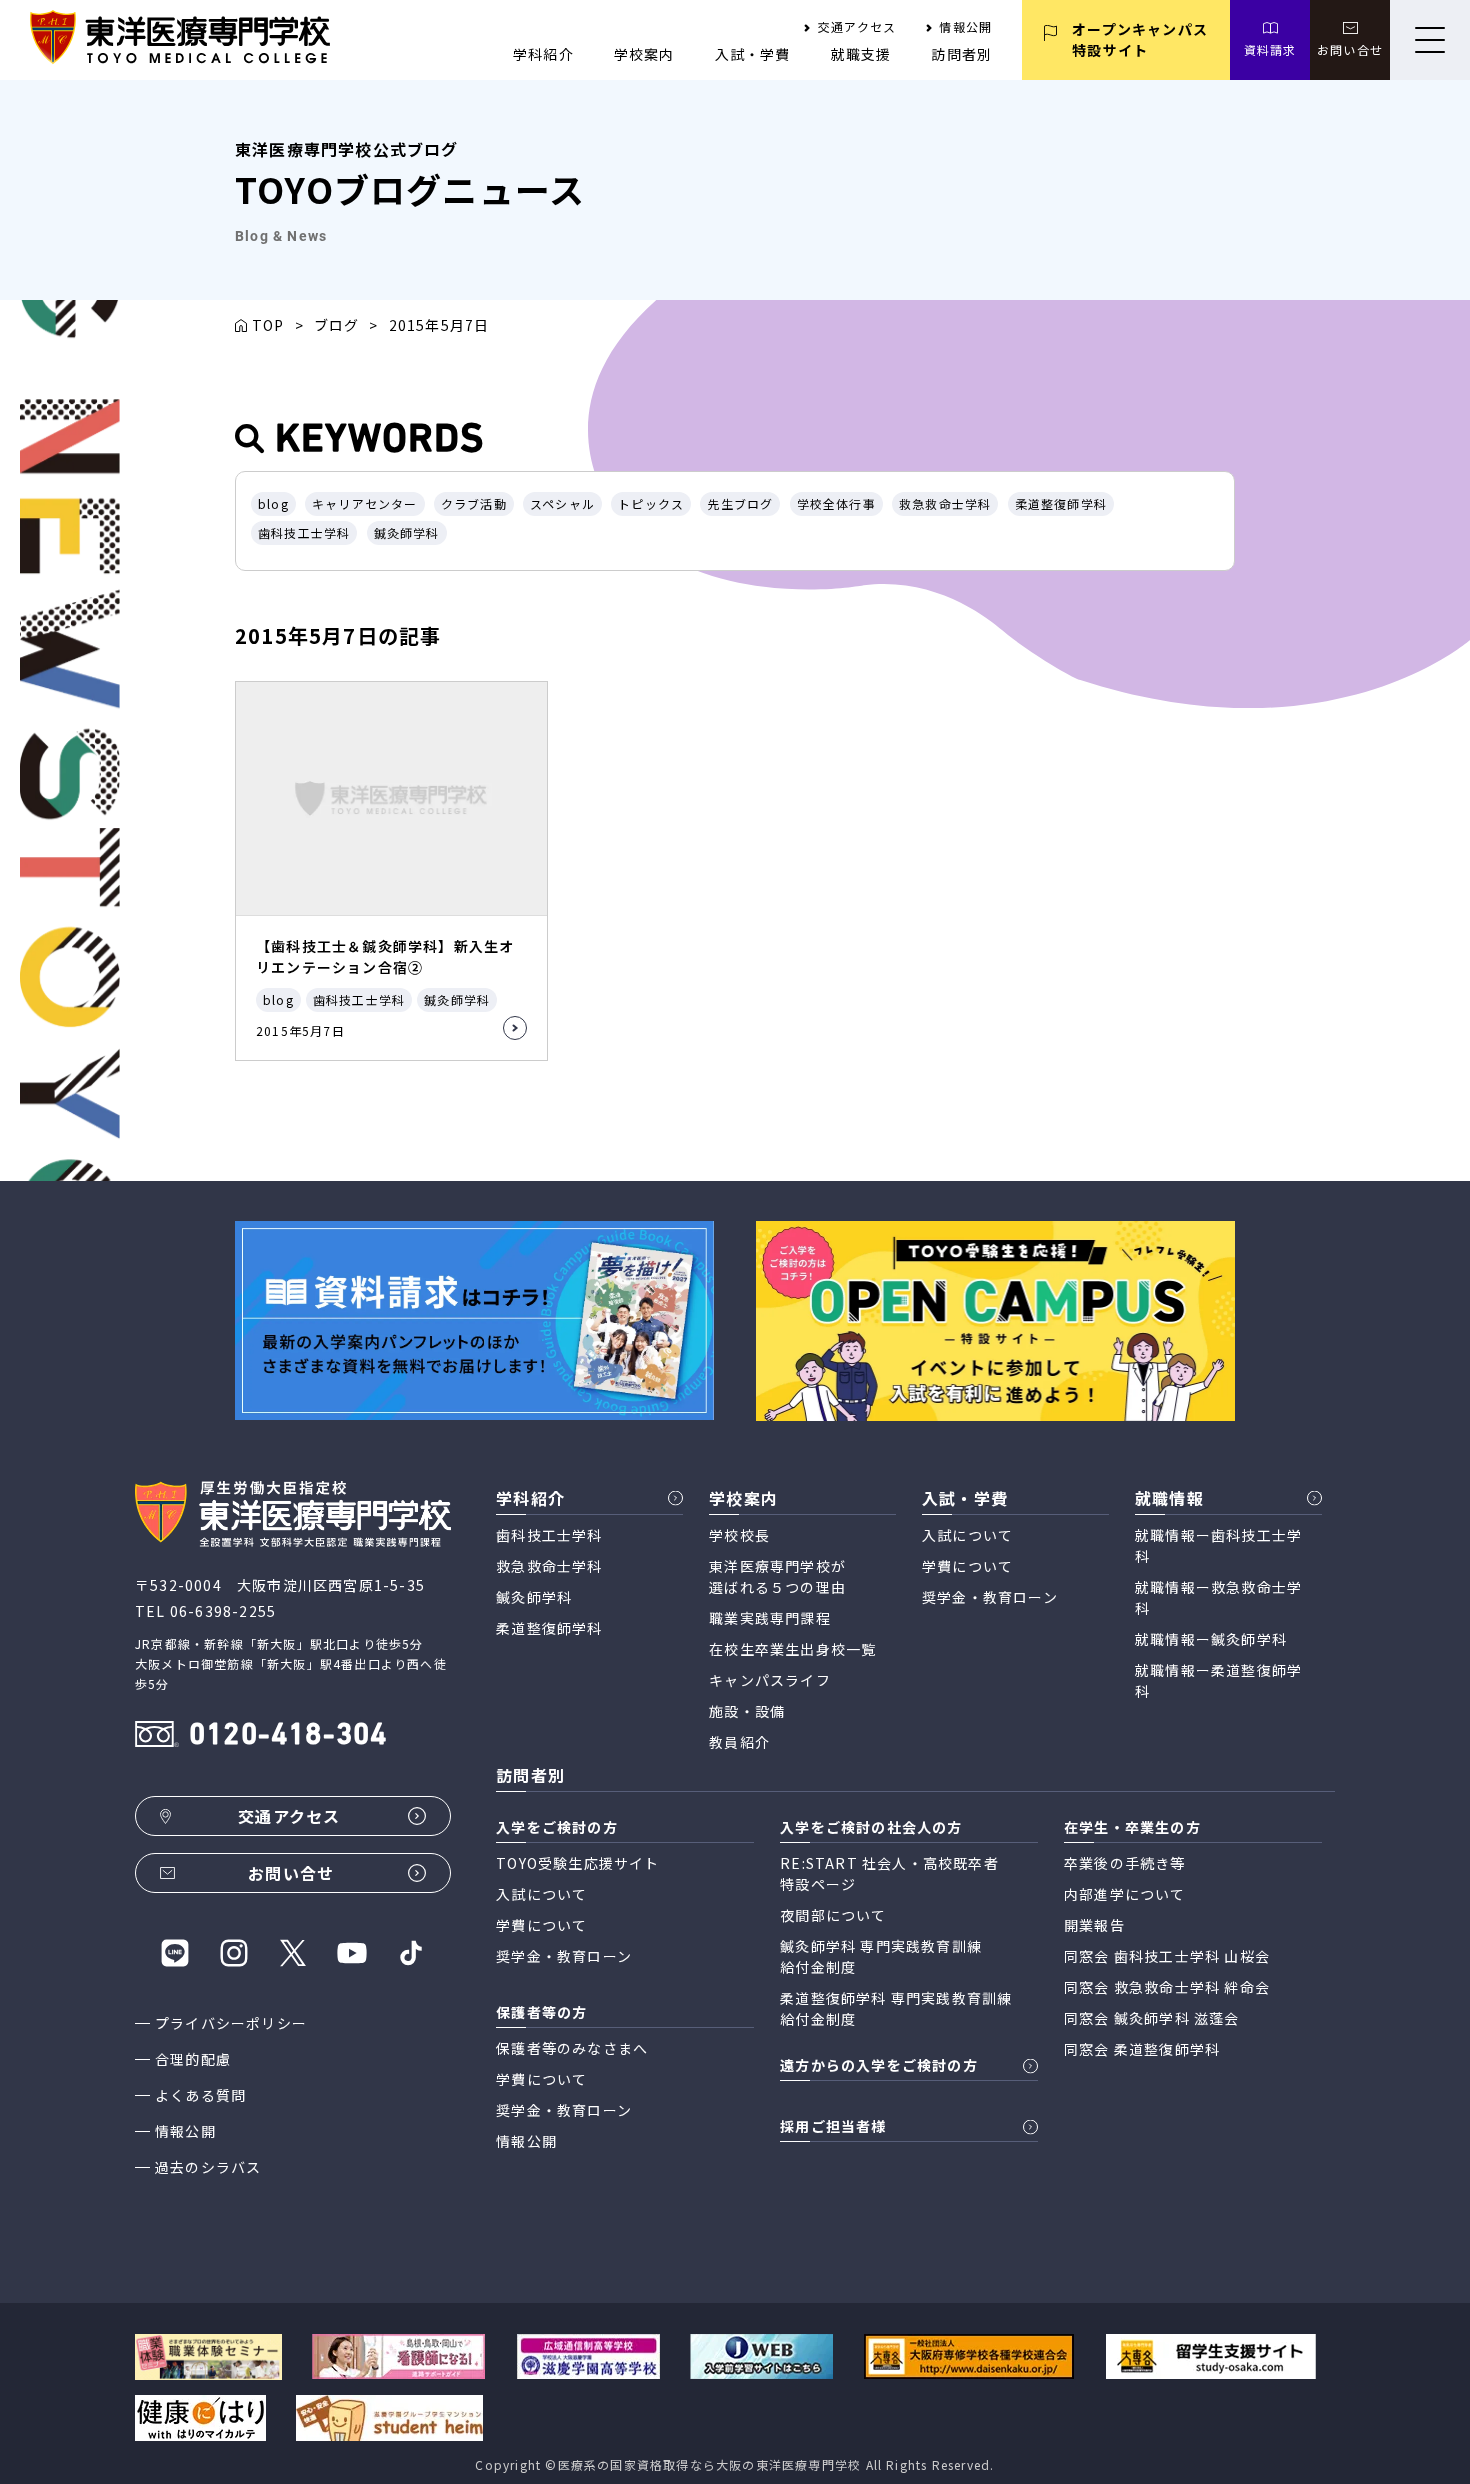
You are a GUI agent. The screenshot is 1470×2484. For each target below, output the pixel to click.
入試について (967, 1535)
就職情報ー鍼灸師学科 (1211, 1639)
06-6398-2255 (223, 1611)
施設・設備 (747, 1711)
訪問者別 (961, 54)
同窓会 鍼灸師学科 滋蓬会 (1152, 2018)
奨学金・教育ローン (990, 1597)
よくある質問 (200, 2095)
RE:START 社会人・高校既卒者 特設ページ (889, 1873)
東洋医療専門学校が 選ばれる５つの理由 (777, 1576)
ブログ (337, 325)
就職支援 (861, 54)
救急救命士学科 (945, 503)
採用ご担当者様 (833, 2126)
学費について (967, 1566)
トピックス (651, 503)
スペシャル (562, 503)
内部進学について (1125, 1894)
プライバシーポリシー (231, 2023)
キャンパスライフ (770, 1680)
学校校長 (739, 1535)
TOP (268, 325)
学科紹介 (543, 54)
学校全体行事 (836, 503)
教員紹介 (739, 1742)
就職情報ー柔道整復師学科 (1218, 1680)
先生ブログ (740, 503)
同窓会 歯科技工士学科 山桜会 (1167, 1956)
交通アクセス (857, 26)
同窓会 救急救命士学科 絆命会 (1167, 1987)
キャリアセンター (365, 503)
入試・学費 (753, 54)
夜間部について (833, 1915)
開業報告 (1094, 1925)
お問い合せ (1350, 49)
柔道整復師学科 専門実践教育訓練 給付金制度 (896, 2008)
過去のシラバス (208, 2167)
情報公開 (965, 26)
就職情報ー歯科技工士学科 (1218, 1545)
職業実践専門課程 (770, 1618)
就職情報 (1169, 1498)
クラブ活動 (474, 503)
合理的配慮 (193, 2059)
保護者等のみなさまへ (572, 2048)
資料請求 (1270, 49)
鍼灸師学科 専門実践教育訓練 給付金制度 (881, 1956)
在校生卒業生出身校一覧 (792, 1649)
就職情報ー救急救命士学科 (1218, 1597)
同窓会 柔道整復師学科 (1142, 2049)
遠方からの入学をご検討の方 (879, 2065)
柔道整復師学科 (1061, 503)
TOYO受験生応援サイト (577, 1863)
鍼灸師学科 (407, 532)
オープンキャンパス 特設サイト (1140, 39)
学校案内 (644, 54)
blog (273, 503)
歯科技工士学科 (304, 532)
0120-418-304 (288, 1736)
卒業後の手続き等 (1125, 1863)
